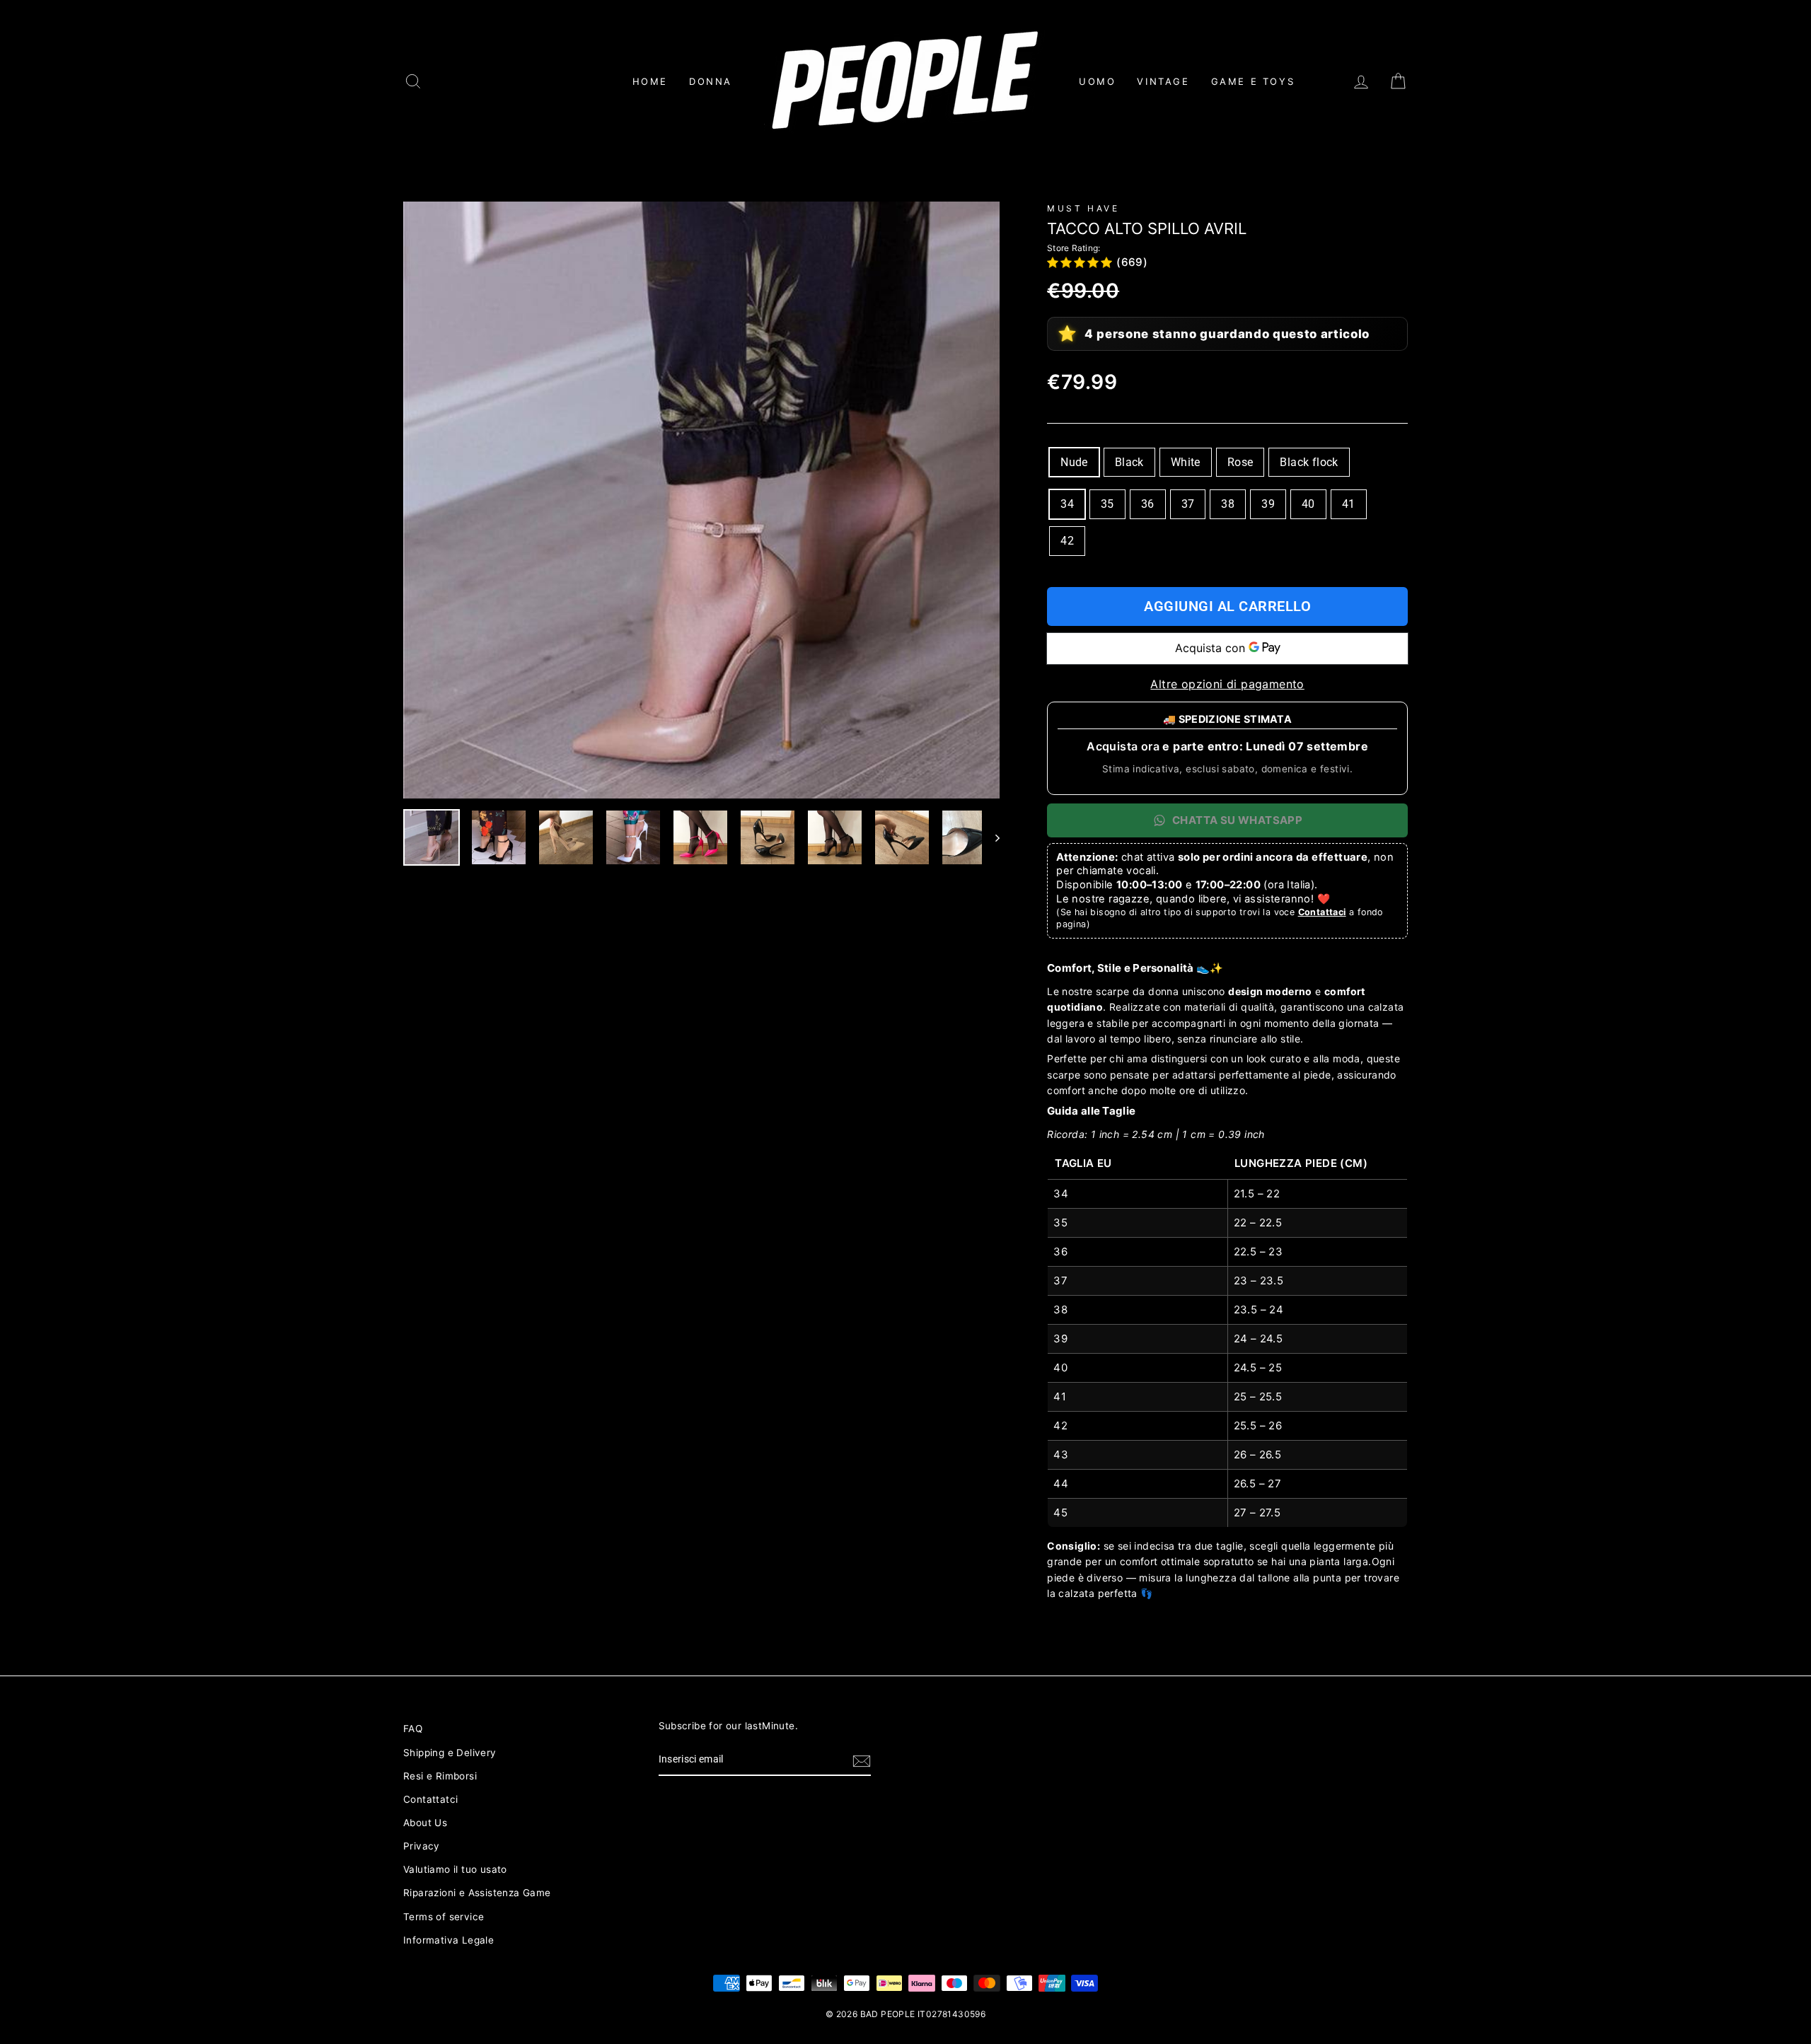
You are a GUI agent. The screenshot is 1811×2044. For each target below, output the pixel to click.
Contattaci (1322, 912)
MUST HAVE (1083, 208)
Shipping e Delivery (450, 1753)
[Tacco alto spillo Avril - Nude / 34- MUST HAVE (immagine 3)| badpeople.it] (566, 837)
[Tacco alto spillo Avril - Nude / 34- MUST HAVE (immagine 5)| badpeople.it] (700, 837)
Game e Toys (1253, 81)
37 (1188, 504)
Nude (1074, 462)
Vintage (1163, 81)
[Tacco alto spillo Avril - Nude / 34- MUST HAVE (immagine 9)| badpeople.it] (969, 837)
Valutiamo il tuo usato (455, 1869)
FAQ (413, 1729)
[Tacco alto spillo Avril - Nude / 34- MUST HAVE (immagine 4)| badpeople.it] (633, 837)
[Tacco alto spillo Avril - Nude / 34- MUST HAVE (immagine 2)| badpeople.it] (499, 837)
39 (1268, 504)
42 (1067, 541)
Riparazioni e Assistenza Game (477, 1893)
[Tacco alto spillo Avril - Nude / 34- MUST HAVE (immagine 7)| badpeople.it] (835, 837)
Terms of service (444, 1917)
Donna (711, 81)
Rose (1240, 462)
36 (1148, 504)
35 (1107, 504)
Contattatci (430, 1799)
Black (1129, 462)
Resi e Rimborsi (440, 1776)
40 (1308, 504)
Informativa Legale (449, 1940)
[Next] (991, 837)
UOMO (1097, 81)
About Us (425, 1823)
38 (1228, 504)
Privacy (422, 1846)
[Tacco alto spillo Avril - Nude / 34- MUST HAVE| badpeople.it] (702, 500)
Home (650, 81)
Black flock (1309, 462)
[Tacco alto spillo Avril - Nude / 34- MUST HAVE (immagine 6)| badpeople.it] (768, 837)
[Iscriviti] (862, 1760)
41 (1349, 504)
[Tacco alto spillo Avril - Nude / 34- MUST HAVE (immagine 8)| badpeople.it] (902, 837)
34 (1067, 504)
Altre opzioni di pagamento (1227, 684)
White (1186, 462)
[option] (702, 500)
